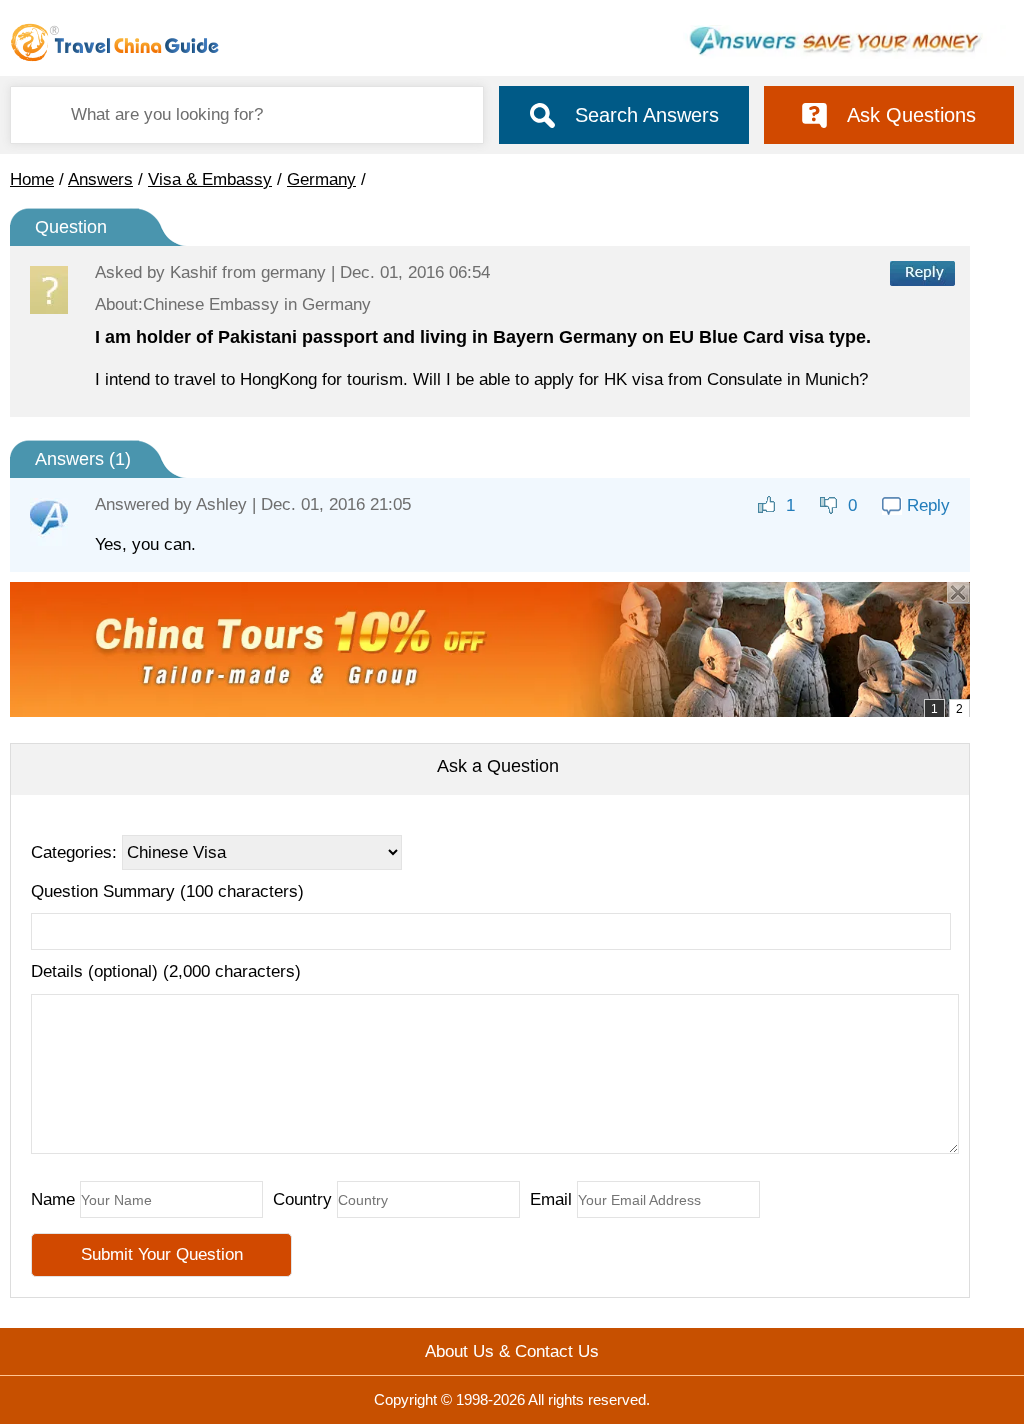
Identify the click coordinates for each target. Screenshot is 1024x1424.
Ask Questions (911, 115)
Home (32, 179)
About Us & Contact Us (512, 1351)
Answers (100, 179)
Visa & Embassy (210, 179)
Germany (321, 179)
